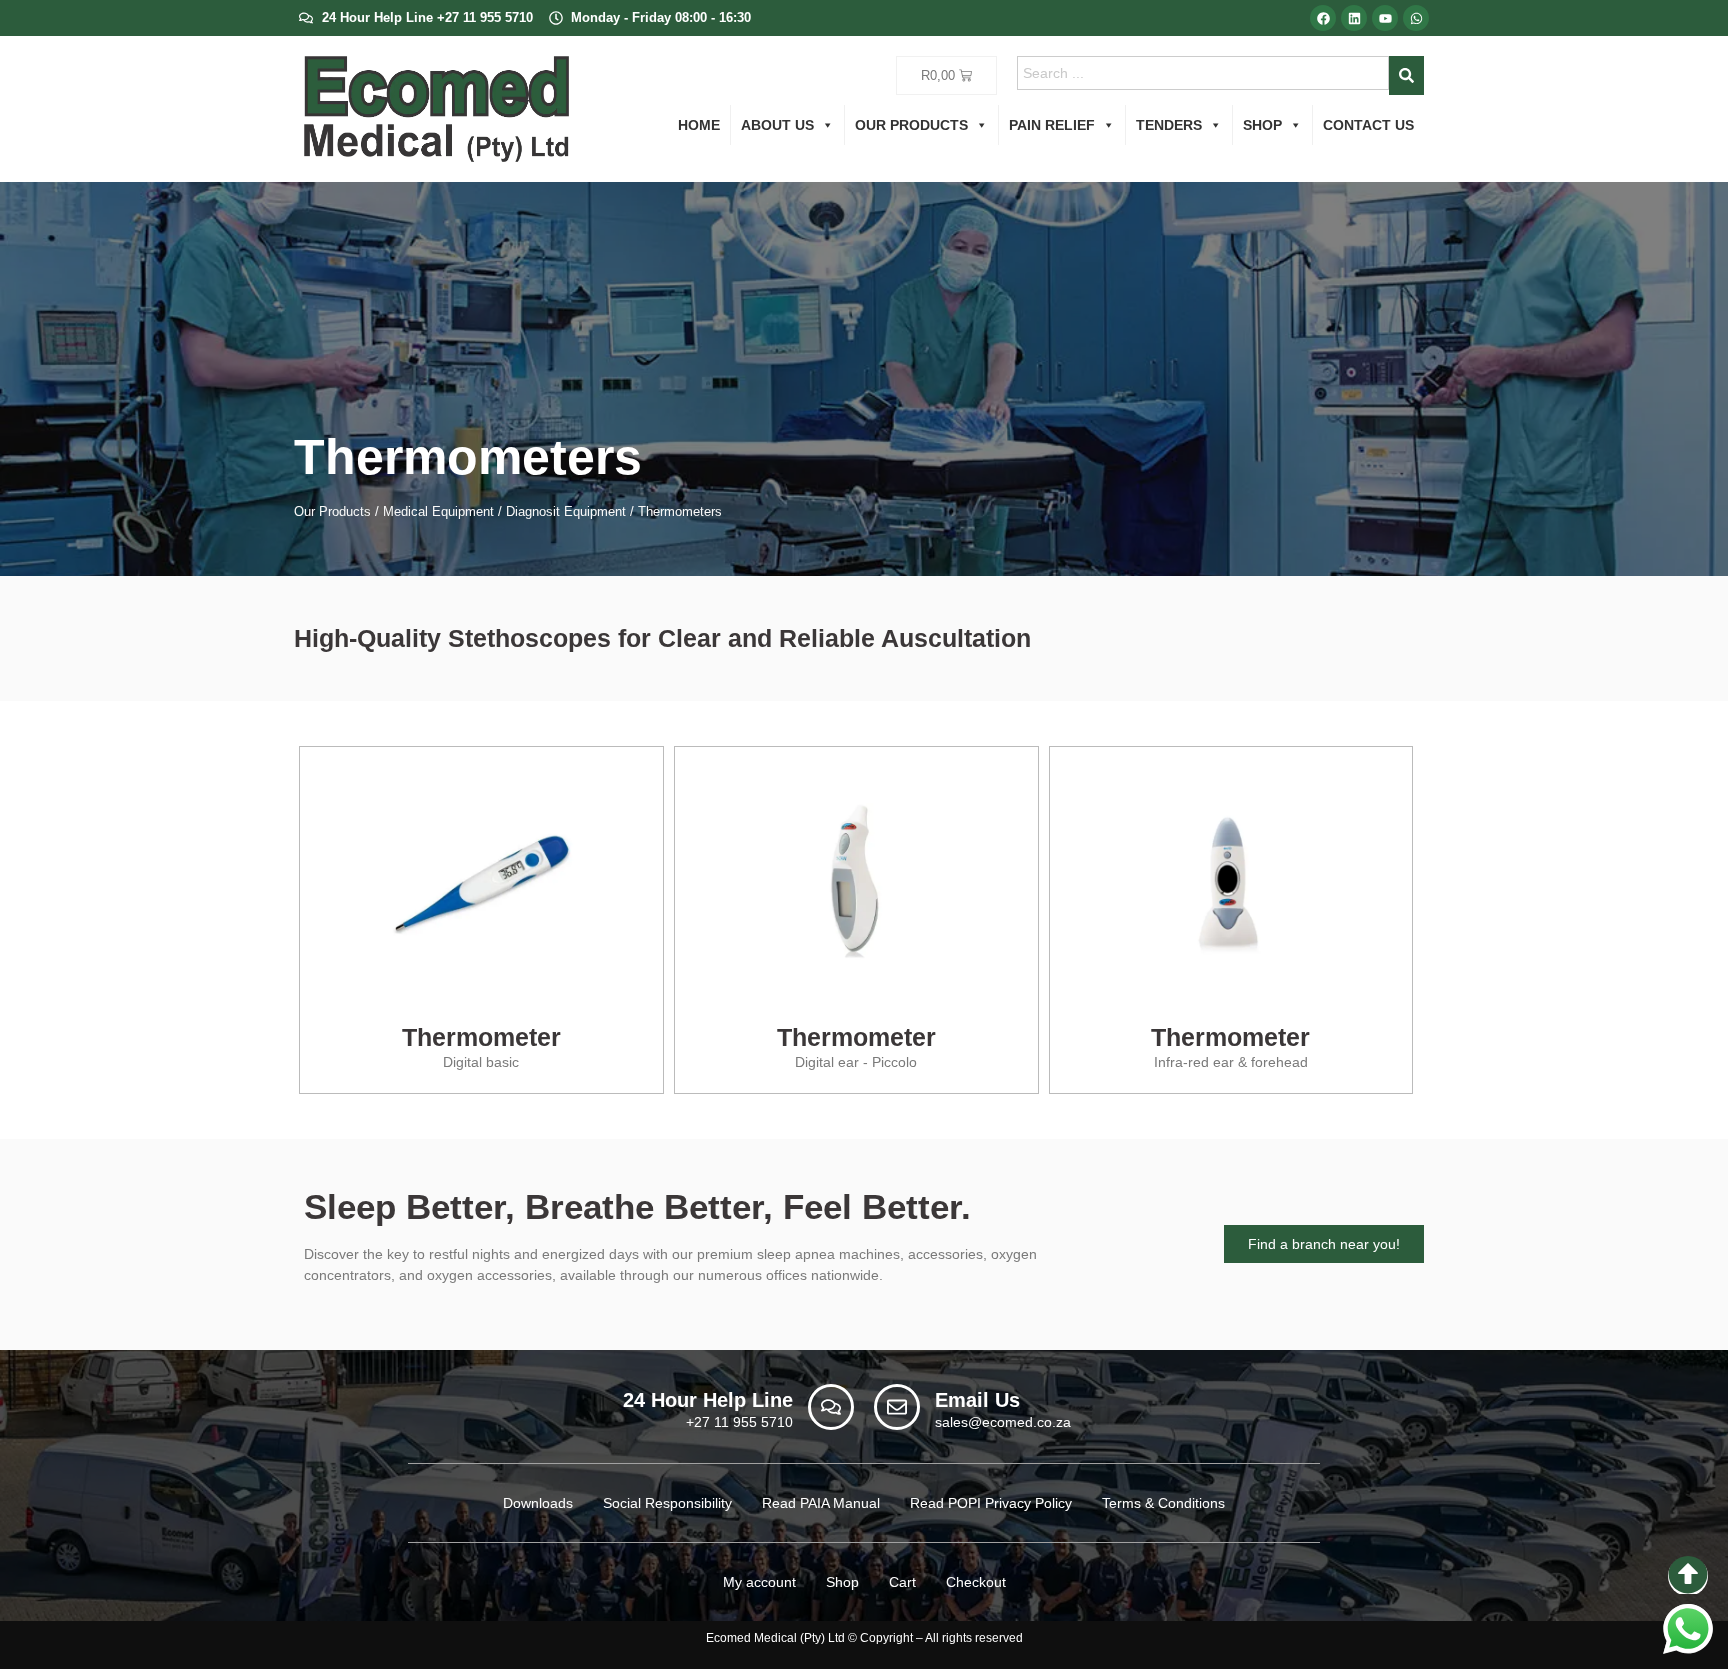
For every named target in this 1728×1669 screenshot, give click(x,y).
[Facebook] (1323, 18)
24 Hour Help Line (708, 1400)
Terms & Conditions (1163, 1503)
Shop (1262, 125)
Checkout (976, 1582)
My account (759, 1582)
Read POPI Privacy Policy (991, 1503)
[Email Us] (897, 1407)
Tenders (1169, 125)
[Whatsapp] (1416, 18)
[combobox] (1203, 73)
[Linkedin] (1354, 18)
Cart (902, 1582)
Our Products (911, 125)
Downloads (538, 1503)
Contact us (1368, 125)
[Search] (1406, 75)
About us (777, 125)
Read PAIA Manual (821, 1503)
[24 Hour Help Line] (831, 1407)
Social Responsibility (667, 1503)
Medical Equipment (438, 511)
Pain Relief (1052, 125)
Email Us (977, 1400)
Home (699, 125)
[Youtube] (1385, 18)
